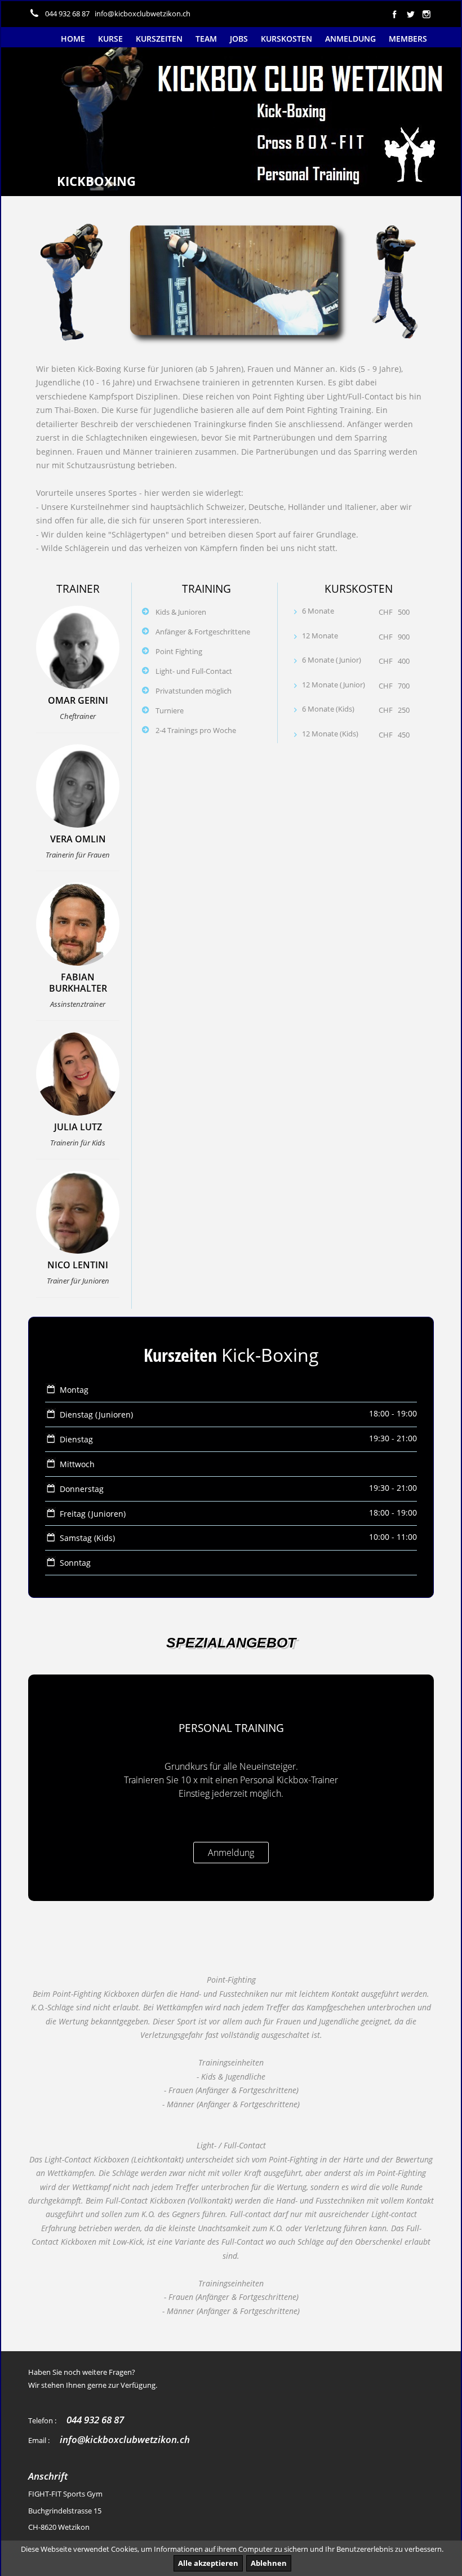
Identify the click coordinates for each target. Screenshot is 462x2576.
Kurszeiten (159, 39)
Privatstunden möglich (194, 691)
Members (408, 39)
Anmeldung (350, 39)
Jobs (239, 39)
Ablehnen (269, 2563)
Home (73, 39)
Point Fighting (179, 651)
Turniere (170, 710)
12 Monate (320, 636)
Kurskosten (286, 39)
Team (206, 39)
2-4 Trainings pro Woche (196, 730)
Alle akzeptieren (208, 2563)
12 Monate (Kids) (330, 734)
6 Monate (318, 611)
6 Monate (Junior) (332, 660)
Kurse (110, 39)
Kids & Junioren (181, 612)
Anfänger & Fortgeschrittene (203, 632)
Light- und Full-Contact (194, 671)
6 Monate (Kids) (328, 709)
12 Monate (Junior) (334, 685)
